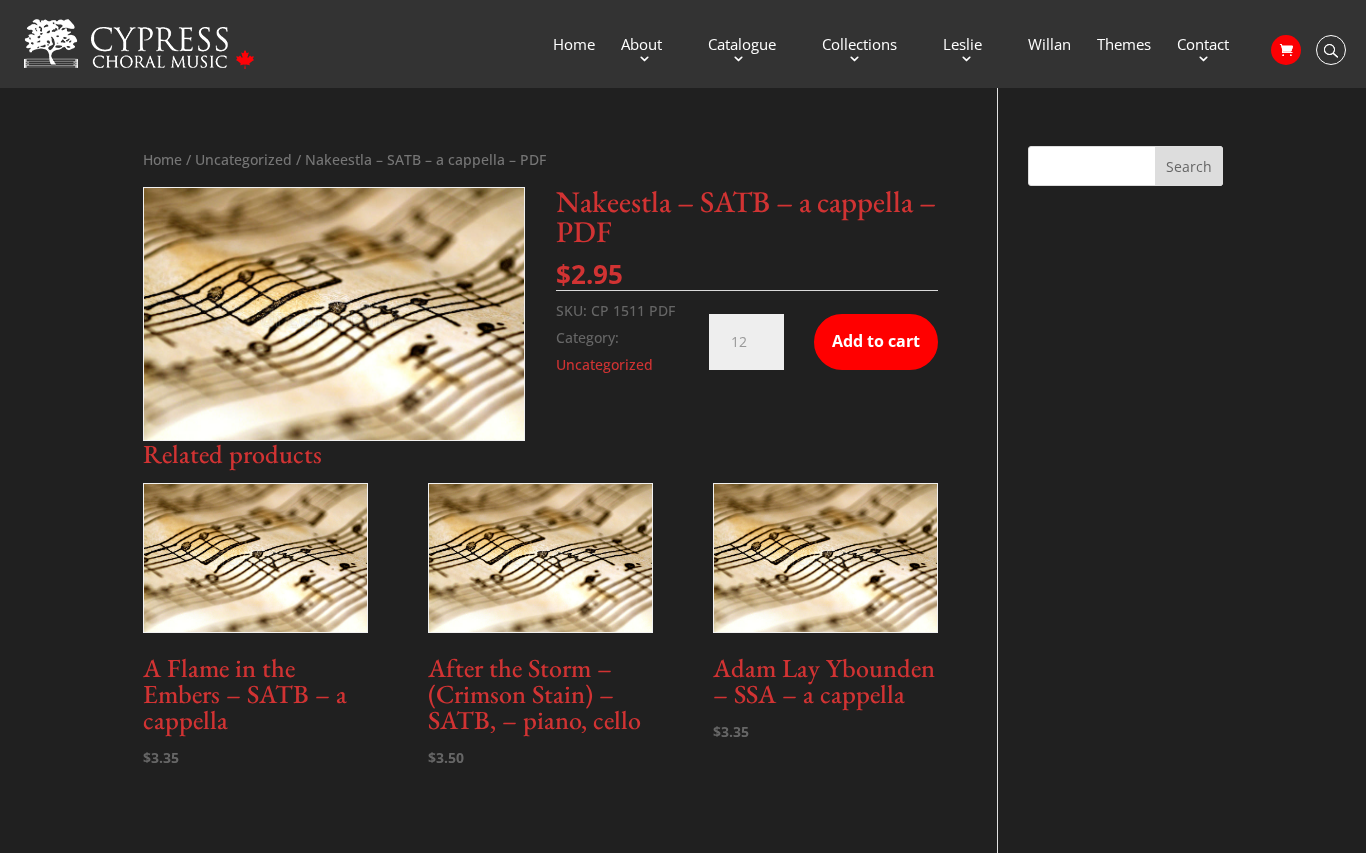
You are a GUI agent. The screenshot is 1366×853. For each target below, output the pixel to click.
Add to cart (876, 341)
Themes (1124, 45)
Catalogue (742, 45)
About (641, 45)
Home (574, 45)
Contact (1203, 45)
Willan (1049, 45)
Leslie (962, 45)
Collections (859, 45)
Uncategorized (243, 159)
